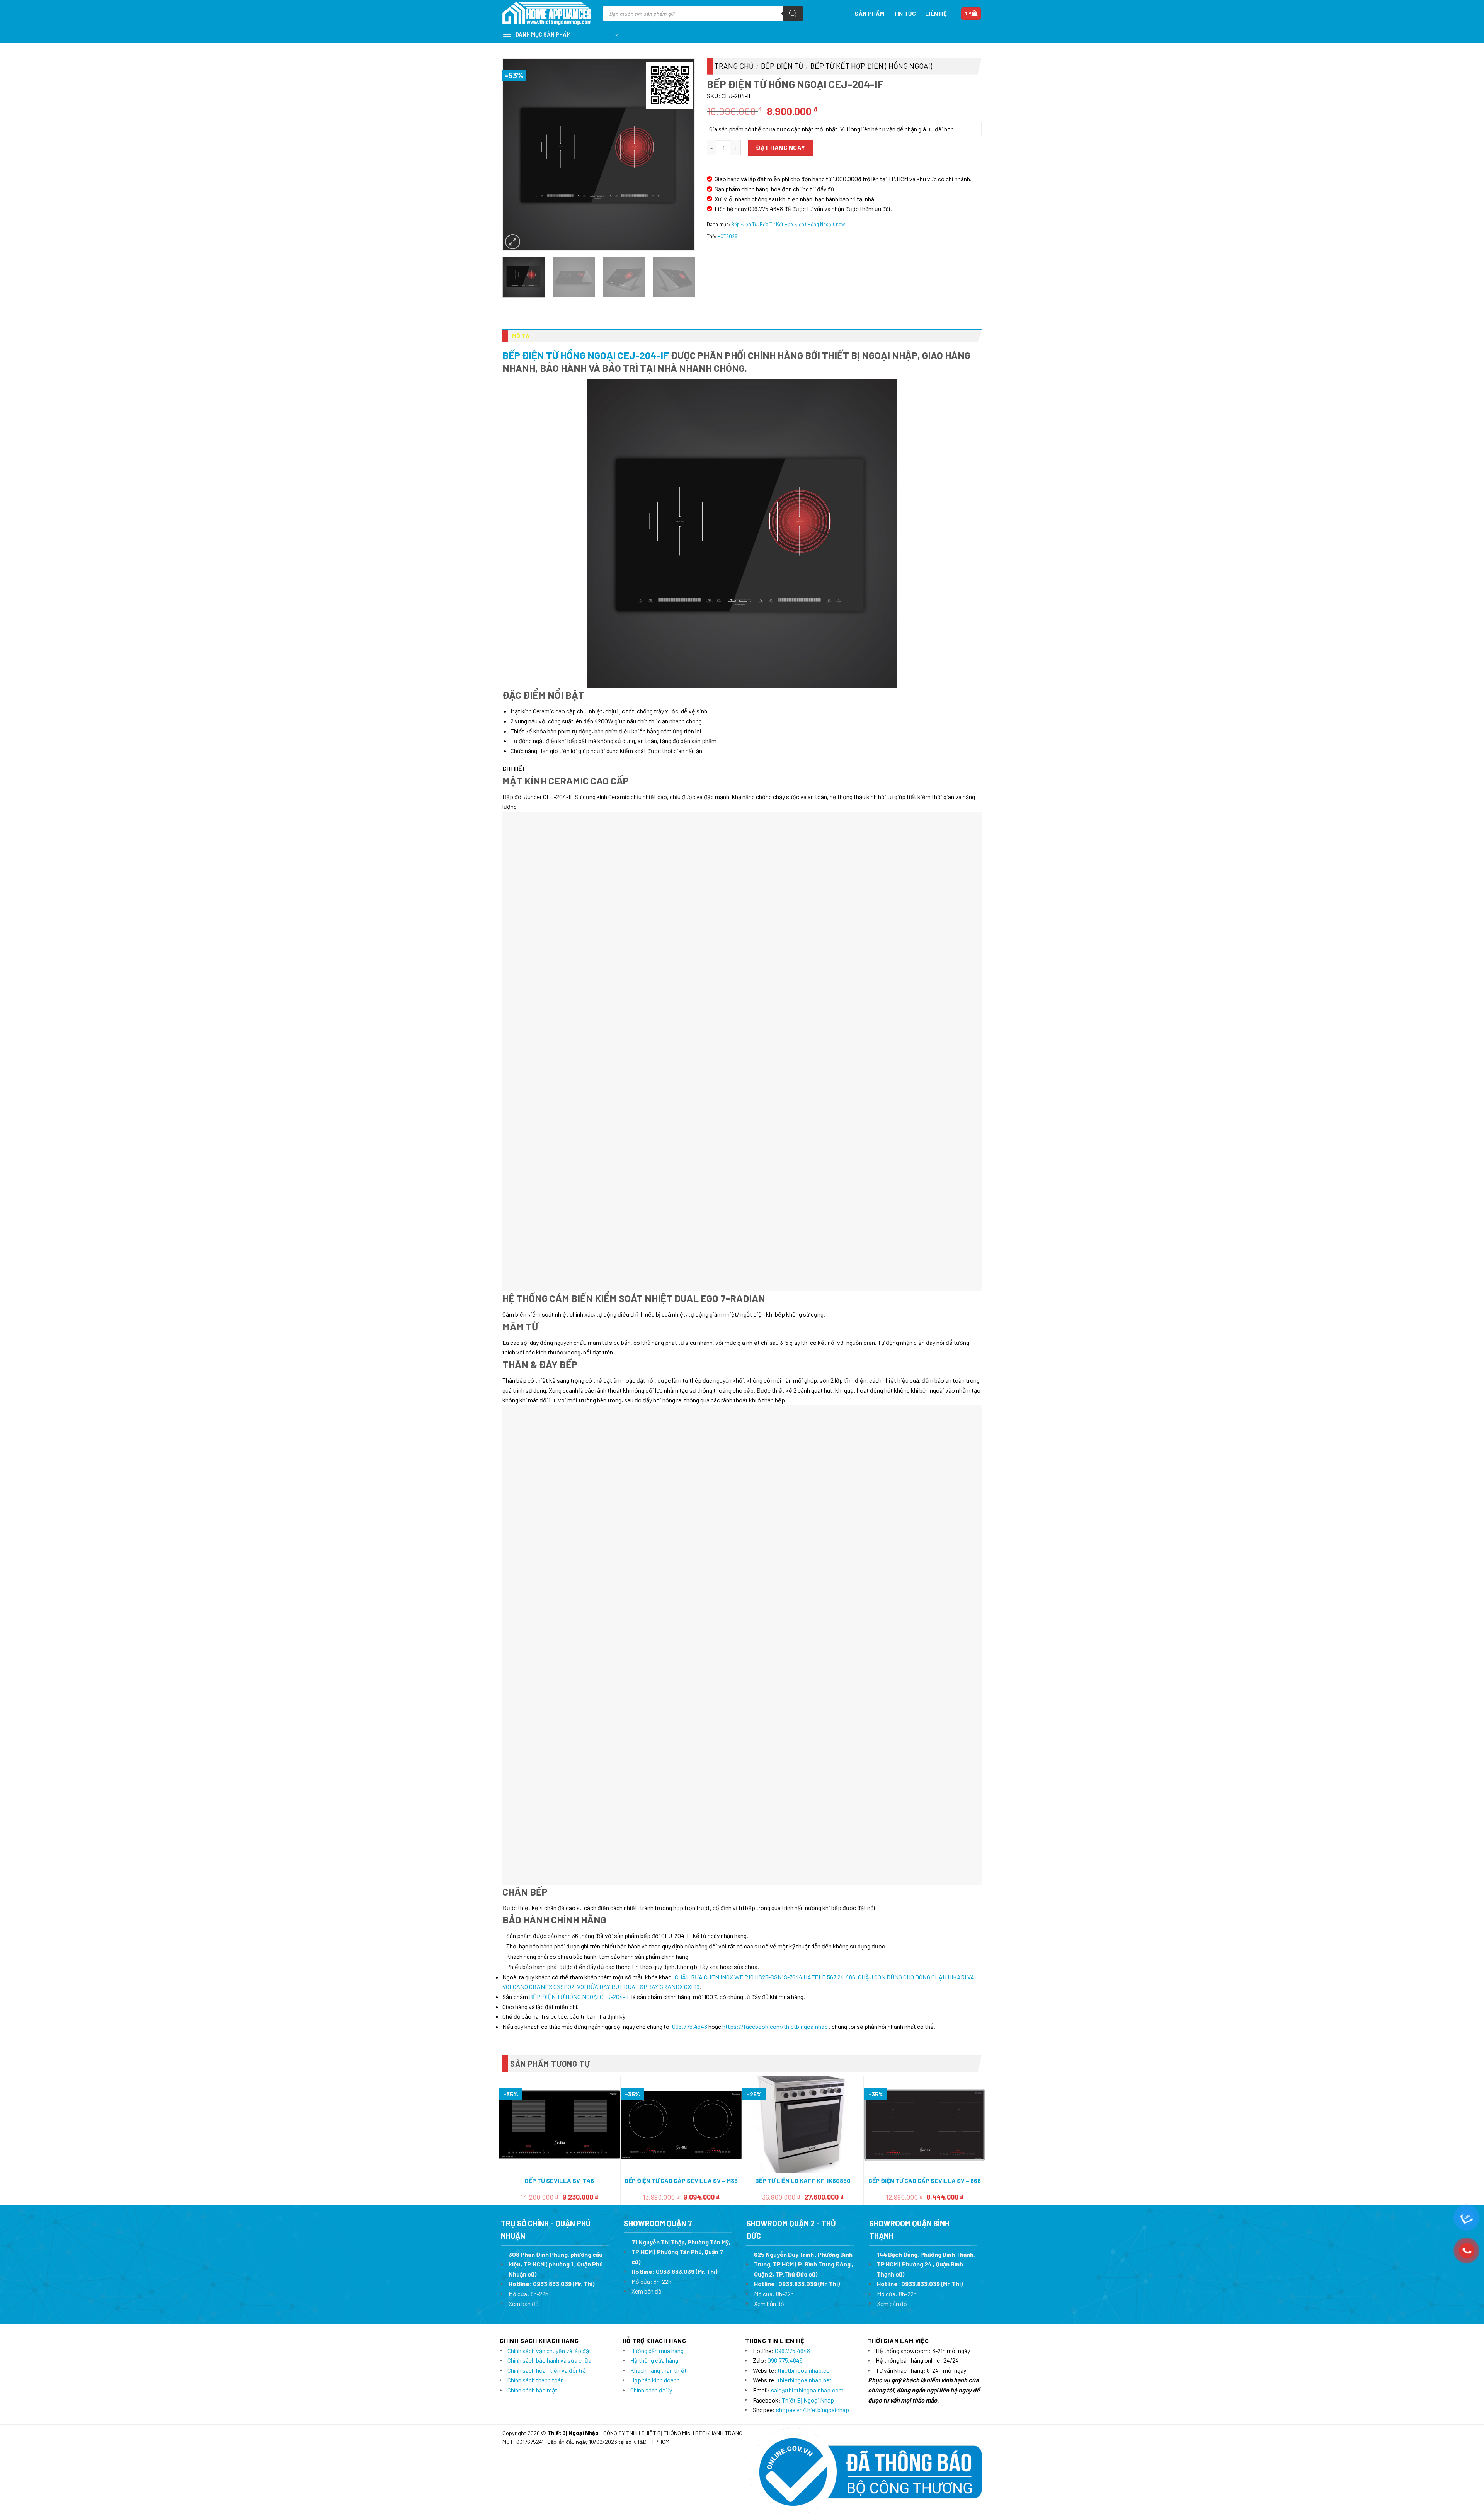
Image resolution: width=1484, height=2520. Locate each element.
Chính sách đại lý (651, 1971)
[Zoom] (513, 242)
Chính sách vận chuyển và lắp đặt (549, 1931)
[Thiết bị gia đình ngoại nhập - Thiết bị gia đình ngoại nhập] (547, 14)
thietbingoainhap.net (805, 1961)
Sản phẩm (869, 14)
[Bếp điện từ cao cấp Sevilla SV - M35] (681, 1706)
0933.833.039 (552, 1864)
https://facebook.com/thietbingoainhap (775, 1607)
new (840, 224)
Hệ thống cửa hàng (654, 1941)
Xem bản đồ (524, 1884)
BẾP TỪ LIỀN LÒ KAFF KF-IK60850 (803, 1761)
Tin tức (905, 14)
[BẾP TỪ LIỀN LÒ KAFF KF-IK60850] (803, 1706)
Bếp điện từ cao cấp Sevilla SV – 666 (925, 1761)
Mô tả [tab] (521, 336)
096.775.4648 (690, 1607)
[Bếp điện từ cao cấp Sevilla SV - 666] (925, 1706)
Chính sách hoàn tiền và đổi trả (547, 1951)
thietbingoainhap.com (806, 1951)
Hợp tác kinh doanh (655, 1961)
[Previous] (517, 154)
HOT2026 (727, 236)
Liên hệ (936, 14)
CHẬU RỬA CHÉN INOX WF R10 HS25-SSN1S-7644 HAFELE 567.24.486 (765, 1558)
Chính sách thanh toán (536, 1961)
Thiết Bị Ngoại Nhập (808, 1981)
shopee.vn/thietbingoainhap (813, 1990)
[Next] (681, 154)
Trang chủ (734, 66)
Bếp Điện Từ (782, 66)
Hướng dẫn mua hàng (657, 1931)
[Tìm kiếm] (793, 14)
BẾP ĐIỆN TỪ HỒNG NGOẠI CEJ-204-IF (586, 355)
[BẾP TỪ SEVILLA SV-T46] (559, 1705)
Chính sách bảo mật (532, 1971)
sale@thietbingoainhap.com (807, 1971)
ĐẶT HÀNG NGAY (780, 147)
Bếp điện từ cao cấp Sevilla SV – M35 (681, 1761)
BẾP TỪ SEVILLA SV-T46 (559, 1761)
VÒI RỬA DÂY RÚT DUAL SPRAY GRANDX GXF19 (638, 1567)
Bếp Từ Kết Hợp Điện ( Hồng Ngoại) (871, 66)
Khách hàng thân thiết (659, 1951)
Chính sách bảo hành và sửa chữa (549, 1941)
